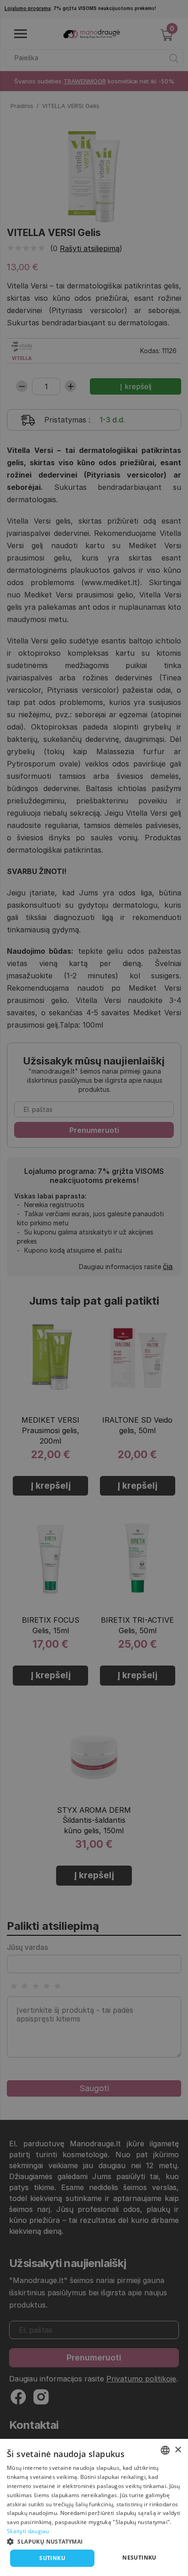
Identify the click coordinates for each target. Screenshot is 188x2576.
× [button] (178, 2450)
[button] (94, 2541)
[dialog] (94, 2507)
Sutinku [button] (52, 2558)
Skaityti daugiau (28, 2531)
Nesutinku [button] (139, 2558)
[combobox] (165, 2450)
